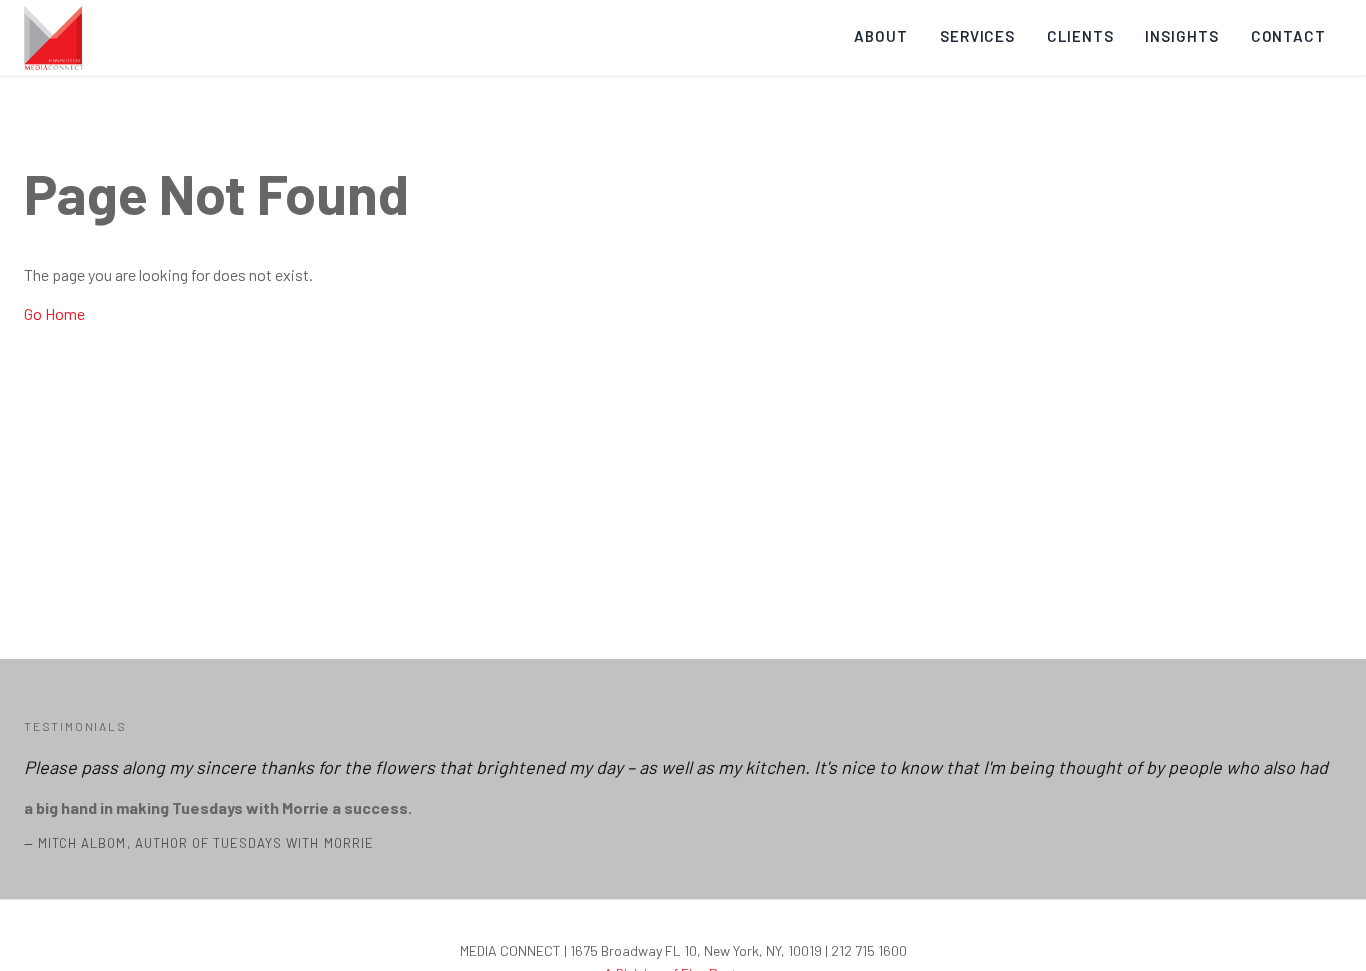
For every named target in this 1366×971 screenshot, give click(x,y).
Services (977, 36)
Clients (1080, 36)
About (881, 36)
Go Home (54, 313)
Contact (1288, 36)
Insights (1181, 36)
